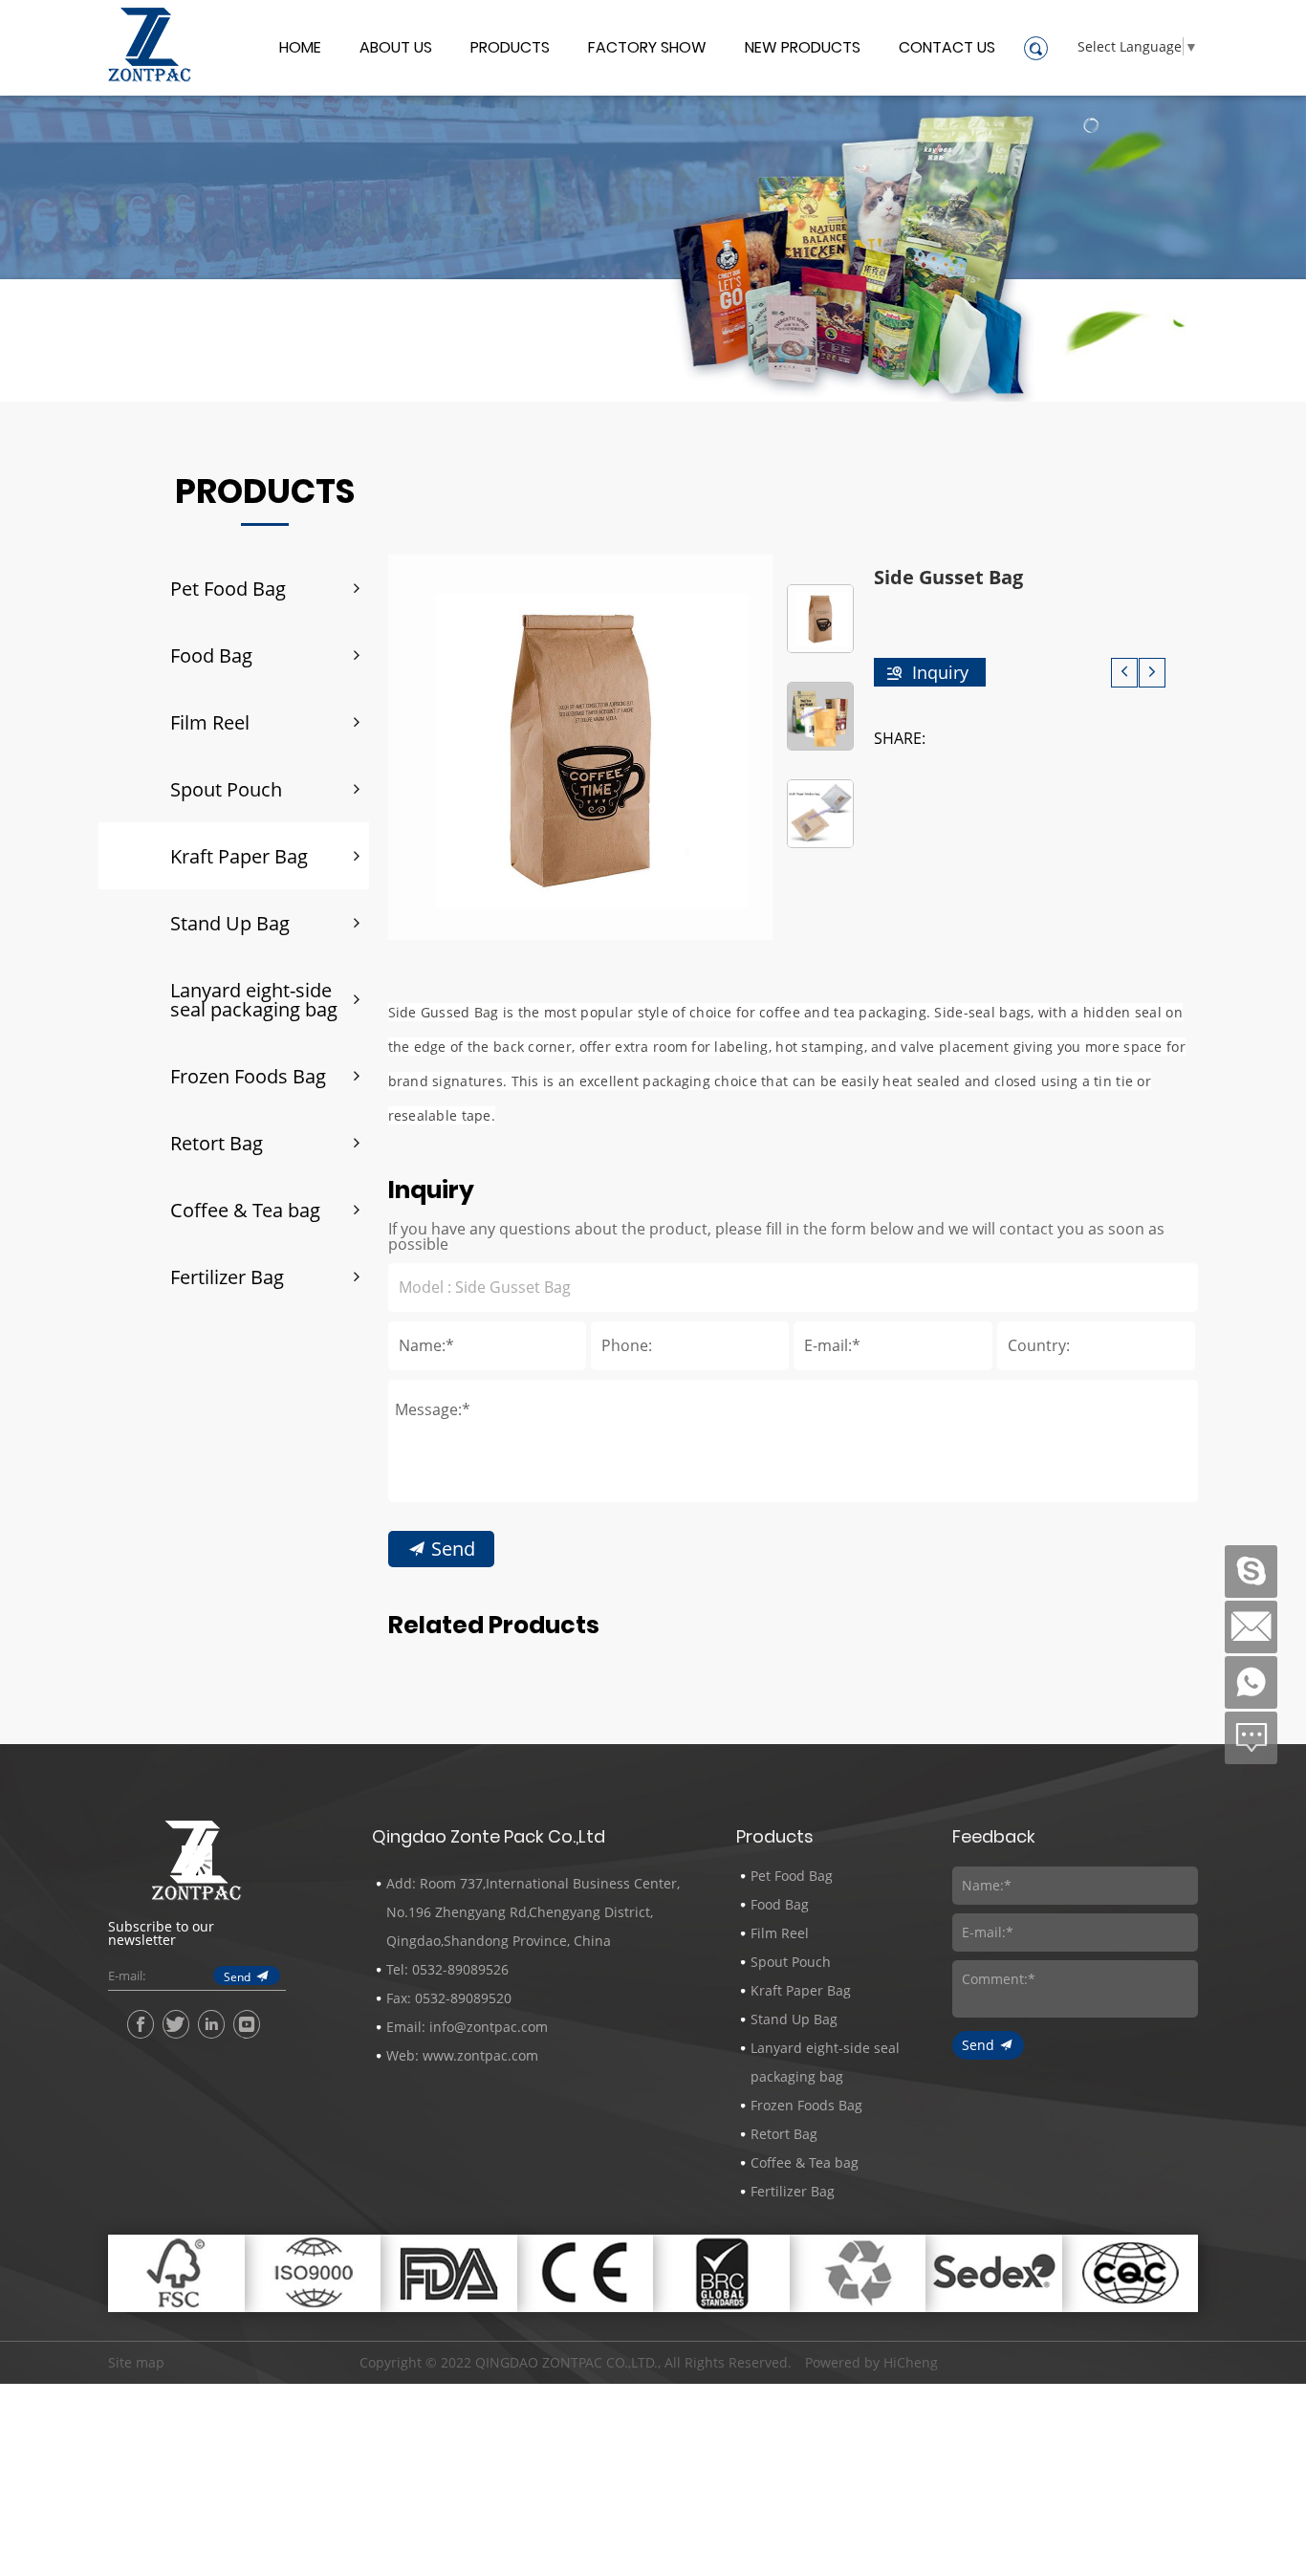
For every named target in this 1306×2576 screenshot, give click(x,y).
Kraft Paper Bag (239, 856)
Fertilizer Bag (227, 1277)
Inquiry (940, 672)
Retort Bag (217, 1143)
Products (510, 49)
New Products (803, 49)
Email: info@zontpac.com (467, 2027)
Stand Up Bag (230, 923)
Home (300, 49)
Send (453, 1548)
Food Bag (211, 655)
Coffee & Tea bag (245, 1210)
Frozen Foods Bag (248, 1076)
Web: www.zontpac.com (462, 2055)
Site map (136, 2362)
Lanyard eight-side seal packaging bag (254, 999)
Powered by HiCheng (871, 2363)
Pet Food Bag (228, 588)
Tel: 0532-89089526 (447, 1969)
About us (396, 49)
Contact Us (947, 49)
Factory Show (647, 49)
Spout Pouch (226, 789)
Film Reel (210, 722)
